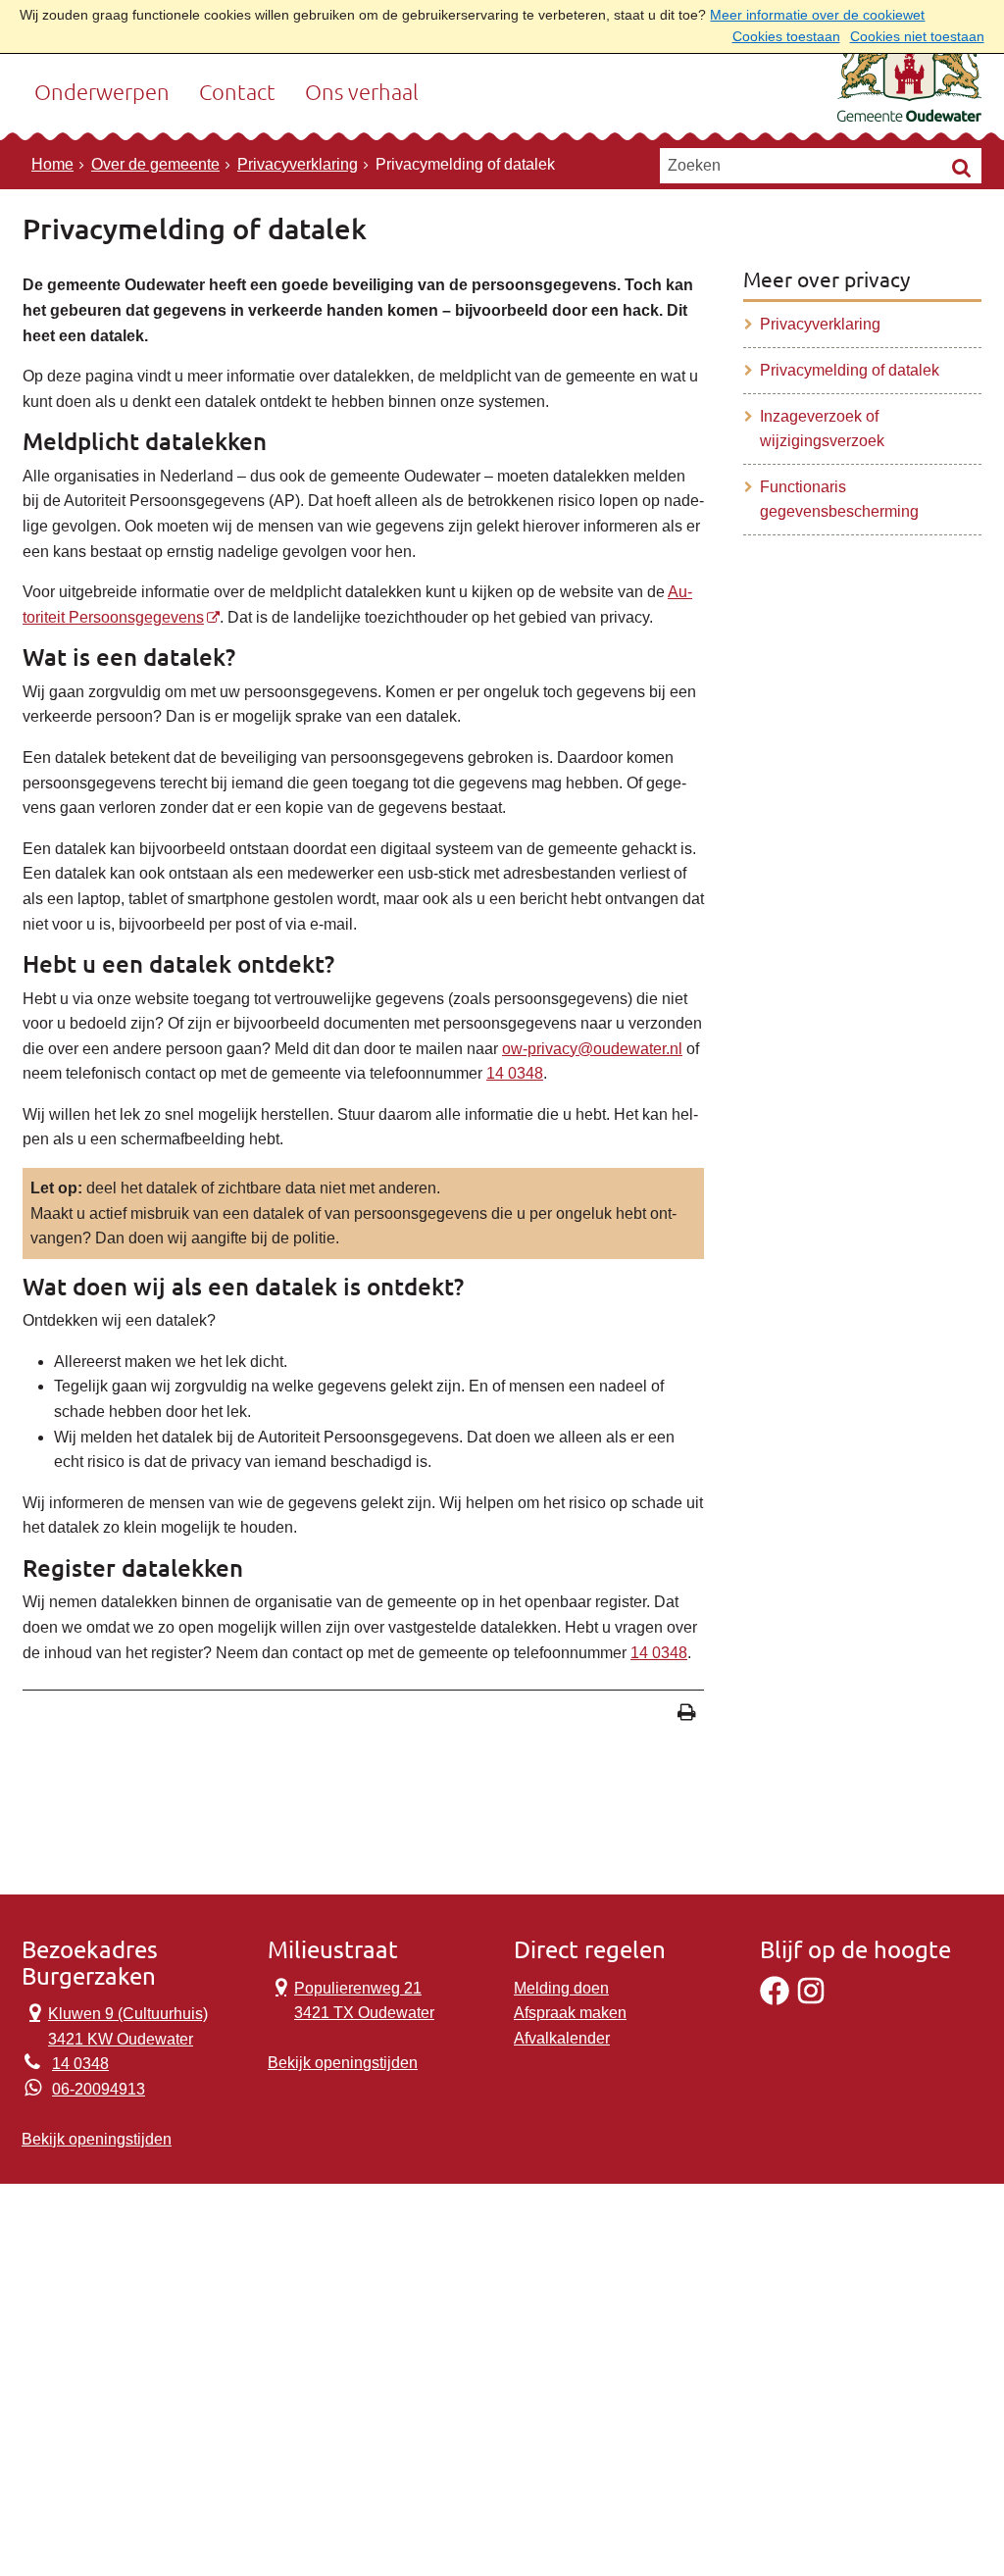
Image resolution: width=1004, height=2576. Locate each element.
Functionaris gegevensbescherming (839, 500)
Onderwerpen (102, 93)
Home (52, 164)
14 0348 (515, 1073)
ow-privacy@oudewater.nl (592, 1049)
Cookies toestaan (786, 37)
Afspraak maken (570, 2013)
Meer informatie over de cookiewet (817, 15)
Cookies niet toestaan (917, 37)
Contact (237, 93)
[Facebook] (775, 2000)
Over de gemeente (155, 164)
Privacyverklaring (298, 164)
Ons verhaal (362, 93)
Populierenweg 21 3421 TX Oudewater (351, 1999)
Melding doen (561, 1988)
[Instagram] (811, 2000)
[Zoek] (962, 167)
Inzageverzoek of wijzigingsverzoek (822, 429)
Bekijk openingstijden (97, 2139)
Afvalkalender (562, 2038)
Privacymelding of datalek (850, 370)
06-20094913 (99, 2089)
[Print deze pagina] (687, 1715)
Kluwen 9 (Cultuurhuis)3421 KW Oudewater (115, 2024)
